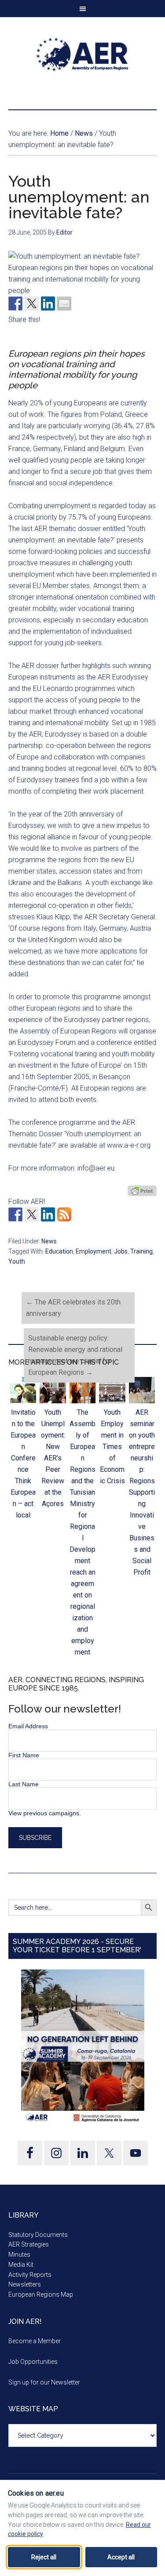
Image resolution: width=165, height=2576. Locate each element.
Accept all (121, 2557)
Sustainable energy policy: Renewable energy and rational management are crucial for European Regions (75, 1355)
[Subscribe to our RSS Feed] (64, 1214)
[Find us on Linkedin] (48, 1214)
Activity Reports (30, 2275)
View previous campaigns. (45, 1813)
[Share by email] (64, 303)
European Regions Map (41, 2294)
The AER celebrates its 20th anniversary (73, 1308)
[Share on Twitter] (32, 303)
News (49, 1241)
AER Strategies (29, 2244)
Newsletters (25, 2284)
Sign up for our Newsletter (44, 2382)
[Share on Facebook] (15, 303)
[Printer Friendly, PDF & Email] (142, 1191)
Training (141, 1251)
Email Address (28, 1726)
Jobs (121, 1251)
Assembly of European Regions (83, 54)
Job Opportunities (33, 2362)
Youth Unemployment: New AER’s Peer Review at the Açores (53, 1458)
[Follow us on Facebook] (15, 1214)
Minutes (19, 2254)
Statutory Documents (38, 2235)
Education (59, 1251)
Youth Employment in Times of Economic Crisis (112, 1447)
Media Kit (21, 2265)
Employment (93, 1251)
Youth (17, 1261)
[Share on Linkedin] (48, 303)
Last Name (24, 1784)
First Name (24, 1755)
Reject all (44, 2557)
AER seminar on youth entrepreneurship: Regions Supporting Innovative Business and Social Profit (142, 1492)
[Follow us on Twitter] (32, 1214)
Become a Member (35, 2341)
